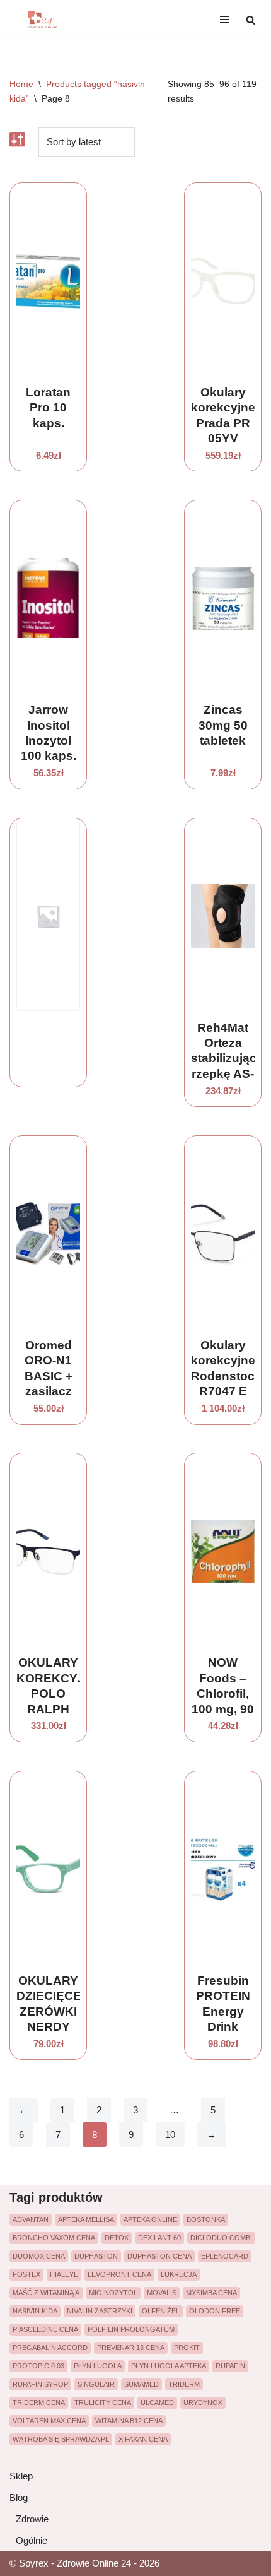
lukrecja (179, 2274)
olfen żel (161, 2311)
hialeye (64, 2274)
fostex (26, 2274)
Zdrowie (32, 2519)
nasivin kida (35, 2311)
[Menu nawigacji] (225, 20)
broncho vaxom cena (54, 2238)
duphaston (96, 2256)
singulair (96, 2384)
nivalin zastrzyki (100, 2311)
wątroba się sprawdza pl (61, 2439)
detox (117, 2238)
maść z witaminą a (46, 2293)
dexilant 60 (159, 2238)
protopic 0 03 (38, 2366)
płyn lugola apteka (169, 2366)
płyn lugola (98, 2366)
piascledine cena (45, 2329)
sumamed (141, 2384)
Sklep (21, 2476)
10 (170, 2135)
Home (21, 84)
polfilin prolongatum (131, 2329)
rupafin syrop (40, 2384)
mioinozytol (113, 2293)
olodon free (215, 2311)
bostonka (206, 2219)
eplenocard (225, 2256)
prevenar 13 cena (131, 2348)
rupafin (230, 2366)
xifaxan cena (143, 2439)
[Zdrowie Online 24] (47, 20)
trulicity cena (103, 2402)
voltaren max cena (49, 2421)
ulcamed (157, 2402)
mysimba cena (211, 2293)
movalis (162, 2293)
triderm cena (39, 2402)
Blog (19, 2497)
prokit (187, 2348)
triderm (184, 2384)
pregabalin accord (50, 2348)
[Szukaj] (251, 20)
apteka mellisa (86, 2219)
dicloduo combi (221, 2238)
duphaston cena (159, 2256)
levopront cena (119, 2274)
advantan (31, 2219)
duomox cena (39, 2256)
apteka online (150, 2219)
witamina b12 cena (129, 2421)
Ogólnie (32, 2540)
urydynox (203, 2402)
